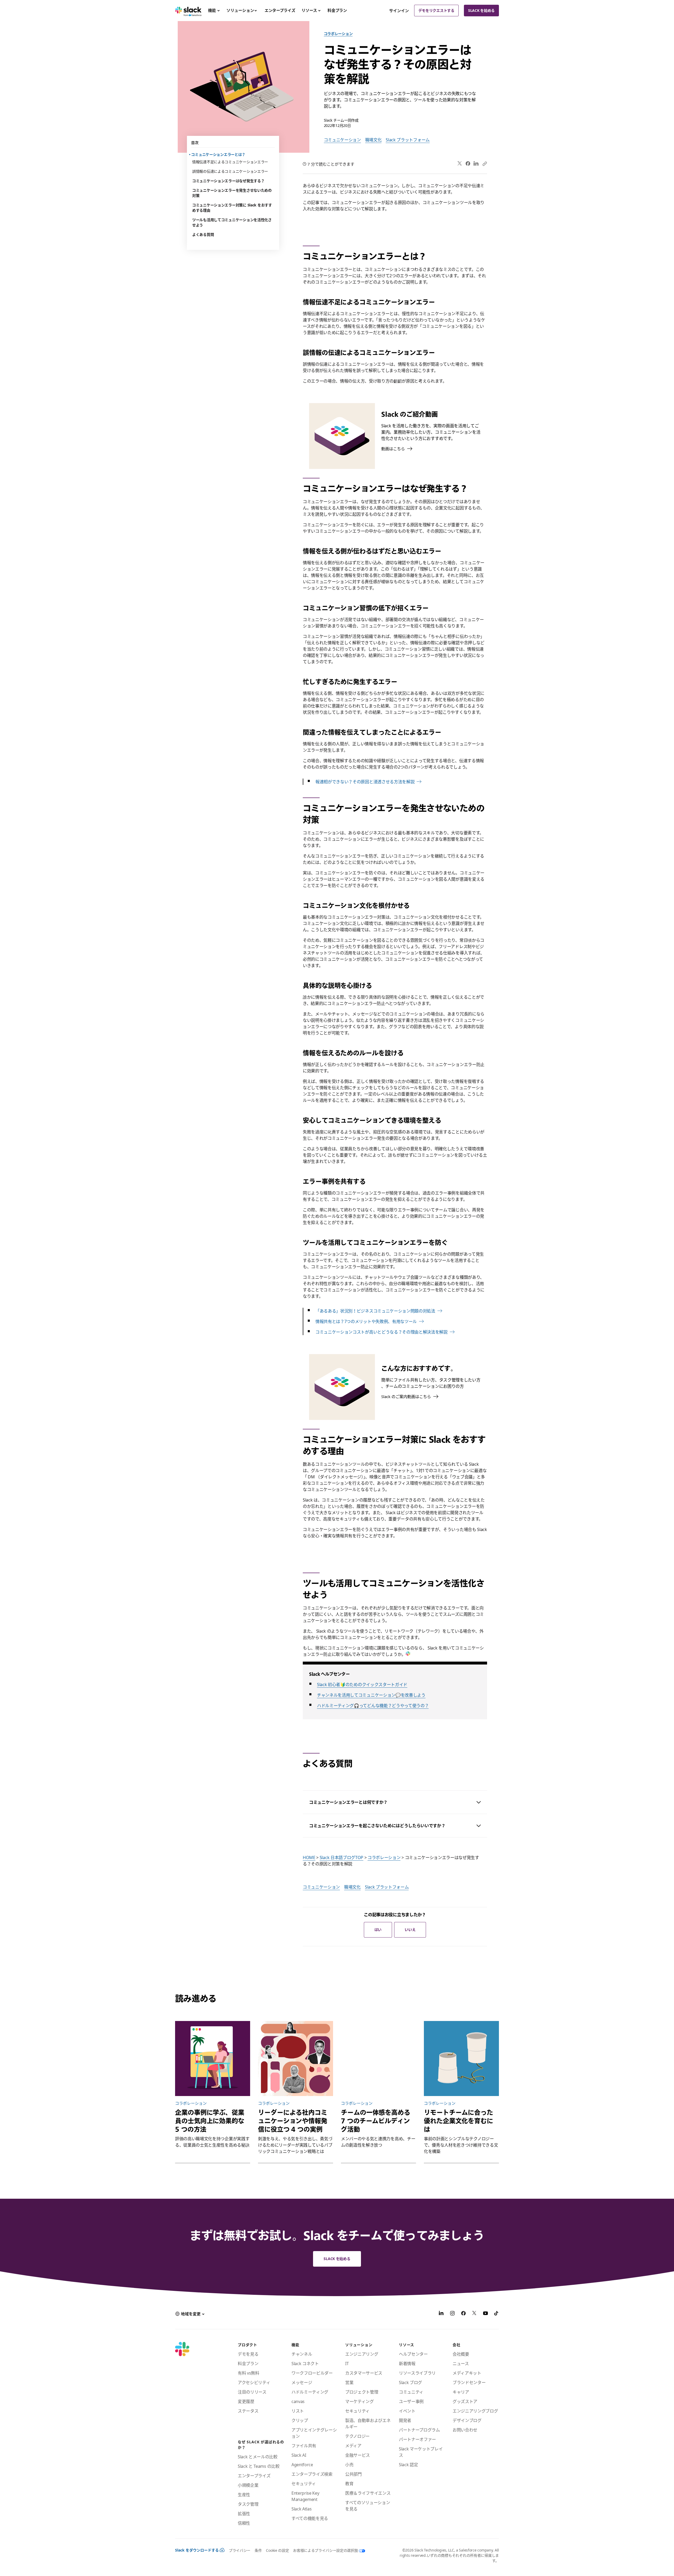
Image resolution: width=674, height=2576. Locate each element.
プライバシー (240, 2550)
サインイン (399, 11)
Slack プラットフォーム (408, 140)
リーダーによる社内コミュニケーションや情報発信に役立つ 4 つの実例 (293, 2121)
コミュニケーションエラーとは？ (219, 154)
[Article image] (296, 2059)
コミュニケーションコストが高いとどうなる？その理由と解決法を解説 (381, 1332)
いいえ (410, 1929)
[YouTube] (485, 2314)
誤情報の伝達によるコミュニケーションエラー (230, 171)
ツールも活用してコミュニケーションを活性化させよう (232, 222)
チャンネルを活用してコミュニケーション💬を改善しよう (371, 1695)
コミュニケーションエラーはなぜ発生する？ (228, 181)
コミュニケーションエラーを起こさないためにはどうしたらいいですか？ (377, 1826)
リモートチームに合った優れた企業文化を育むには (459, 2121)
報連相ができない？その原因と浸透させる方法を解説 (365, 782)
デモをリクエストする (436, 10)
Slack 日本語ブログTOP (341, 1857)
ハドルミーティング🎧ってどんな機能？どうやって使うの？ (373, 1706)
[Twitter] (460, 164)
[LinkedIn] (476, 164)
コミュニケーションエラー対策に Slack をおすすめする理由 (232, 208)
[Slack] (188, 11)
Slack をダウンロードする (197, 2550)
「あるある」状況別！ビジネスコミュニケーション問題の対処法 (375, 1311)
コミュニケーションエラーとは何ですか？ (348, 1802)
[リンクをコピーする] (484, 164)
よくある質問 (203, 234)
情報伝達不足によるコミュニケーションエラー (230, 162)
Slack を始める (481, 10)
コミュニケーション (342, 140)
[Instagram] (452, 2314)
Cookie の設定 (277, 2550)
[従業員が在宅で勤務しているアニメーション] (213, 2059)
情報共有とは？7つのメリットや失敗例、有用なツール (366, 1321)
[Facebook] (468, 164)
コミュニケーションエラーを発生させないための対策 (232, 193)
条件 (258, 2550)
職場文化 (373, 140)
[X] (474, 2314)
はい (378, 1929)
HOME (309, 1857)
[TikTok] (497, 2314)
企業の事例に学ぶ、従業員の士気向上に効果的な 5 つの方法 (210, 2121)
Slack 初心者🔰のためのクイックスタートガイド (362, 1685)
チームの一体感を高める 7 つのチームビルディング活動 (376, 2121)
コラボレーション (338, 34)
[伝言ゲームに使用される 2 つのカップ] (461, 2059)
